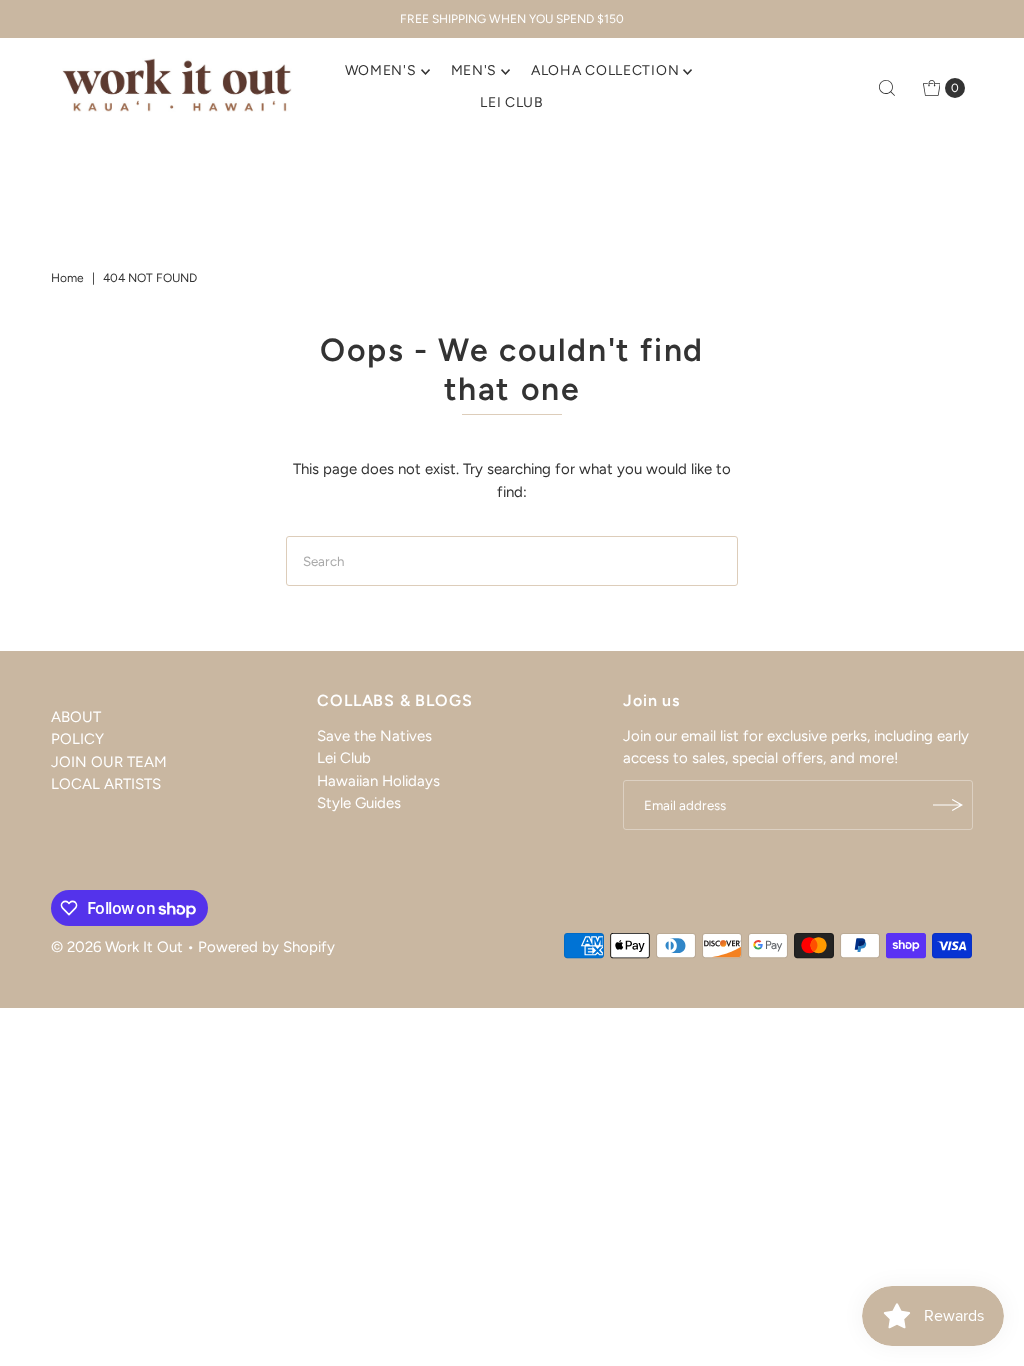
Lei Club (344, 758)
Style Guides (359, 803)
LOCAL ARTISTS (106, 784)
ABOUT (76, 717)
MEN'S (474, 70)
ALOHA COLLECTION (605, 70)
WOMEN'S (381, 70)
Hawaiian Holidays (378, 781)
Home (67, 278)
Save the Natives (374, 736)
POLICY (77, 739)
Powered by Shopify (266, 947)
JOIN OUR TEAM (109, 762)
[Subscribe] (948, 805)
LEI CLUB (512, 102)
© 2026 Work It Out (117, 947)
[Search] (887, 88)
